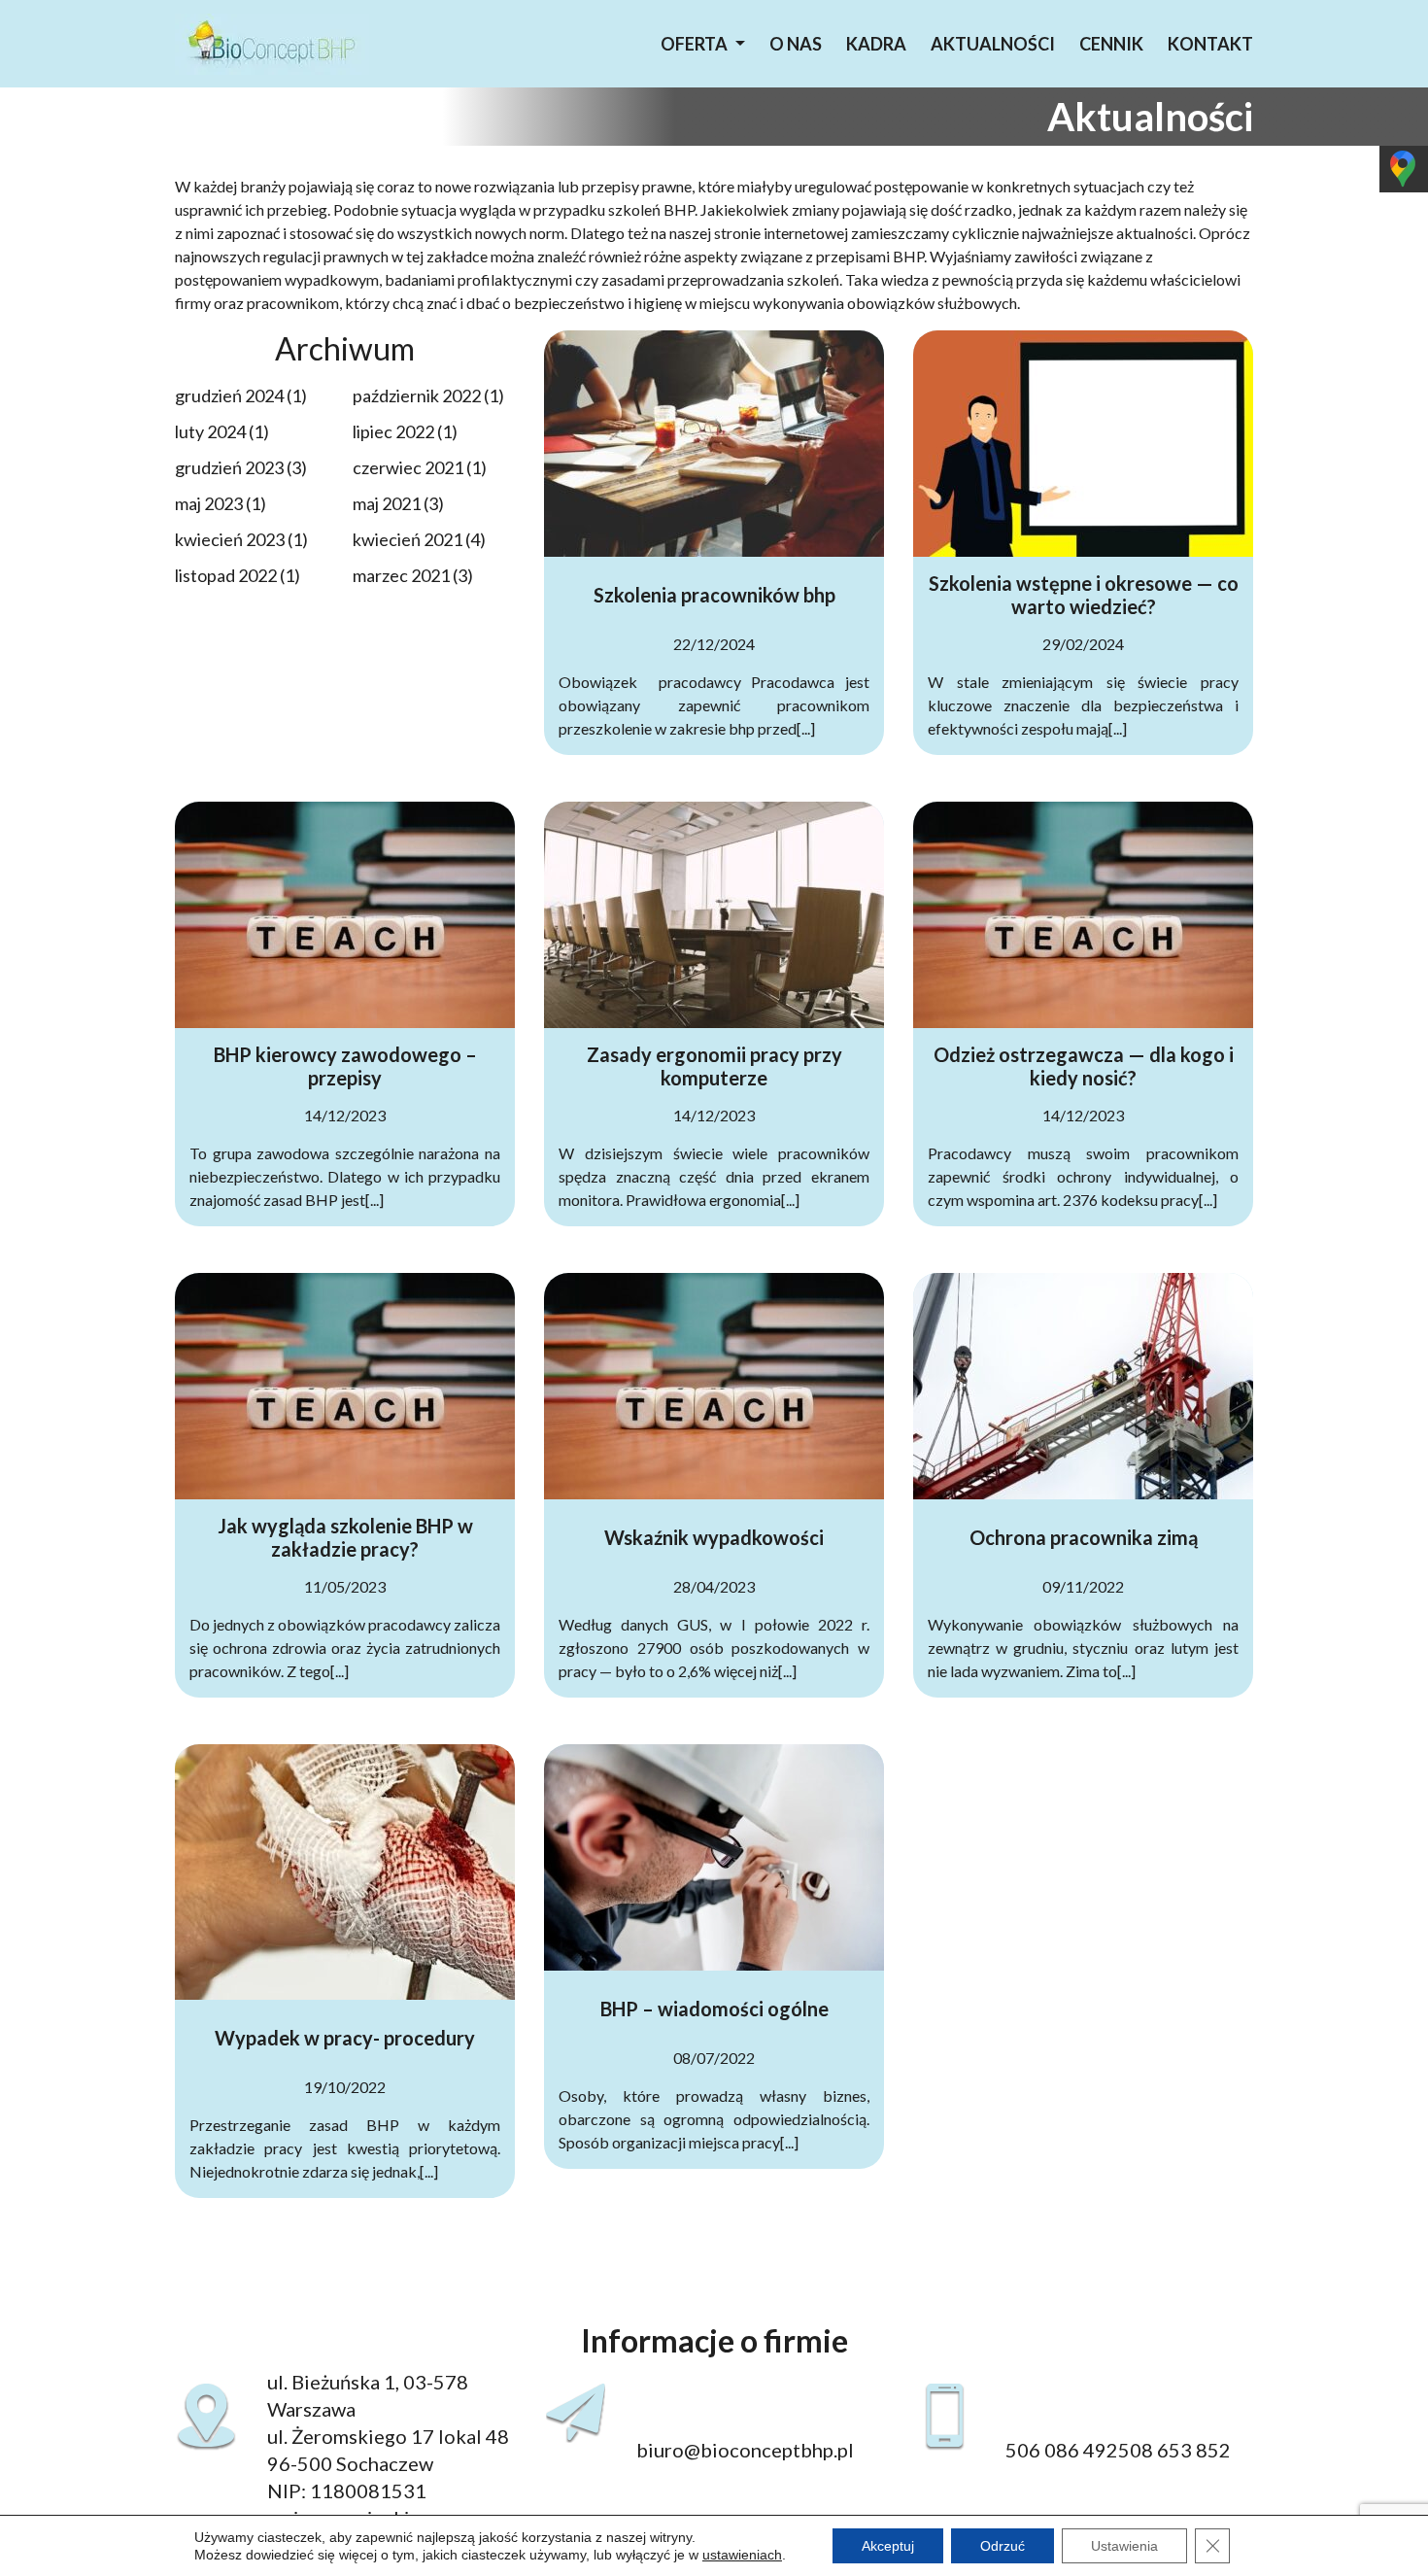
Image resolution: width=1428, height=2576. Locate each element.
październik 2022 (417, 395)
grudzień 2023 (229, 467)
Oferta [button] (696, 44)
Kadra (876, 44)
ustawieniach (742, 2555)
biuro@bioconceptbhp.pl (745, 2450)
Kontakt (1210, 44)
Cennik (1111, 44)
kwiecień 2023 (230, 539)
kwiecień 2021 (408, 539)
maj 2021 (387, 503)
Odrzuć (1003, 2546)
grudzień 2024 (229, 395)
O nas (796, 44)
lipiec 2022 (393, 431)
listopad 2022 (226, 575)
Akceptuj (888, 2546)
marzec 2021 (401, 575)
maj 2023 (209, 503)
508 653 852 (1174, 2450)
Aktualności (993, 44)
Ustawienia (1124, 2546)
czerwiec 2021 (408, 467)
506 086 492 (1062, 2450)
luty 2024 (210, 431)
